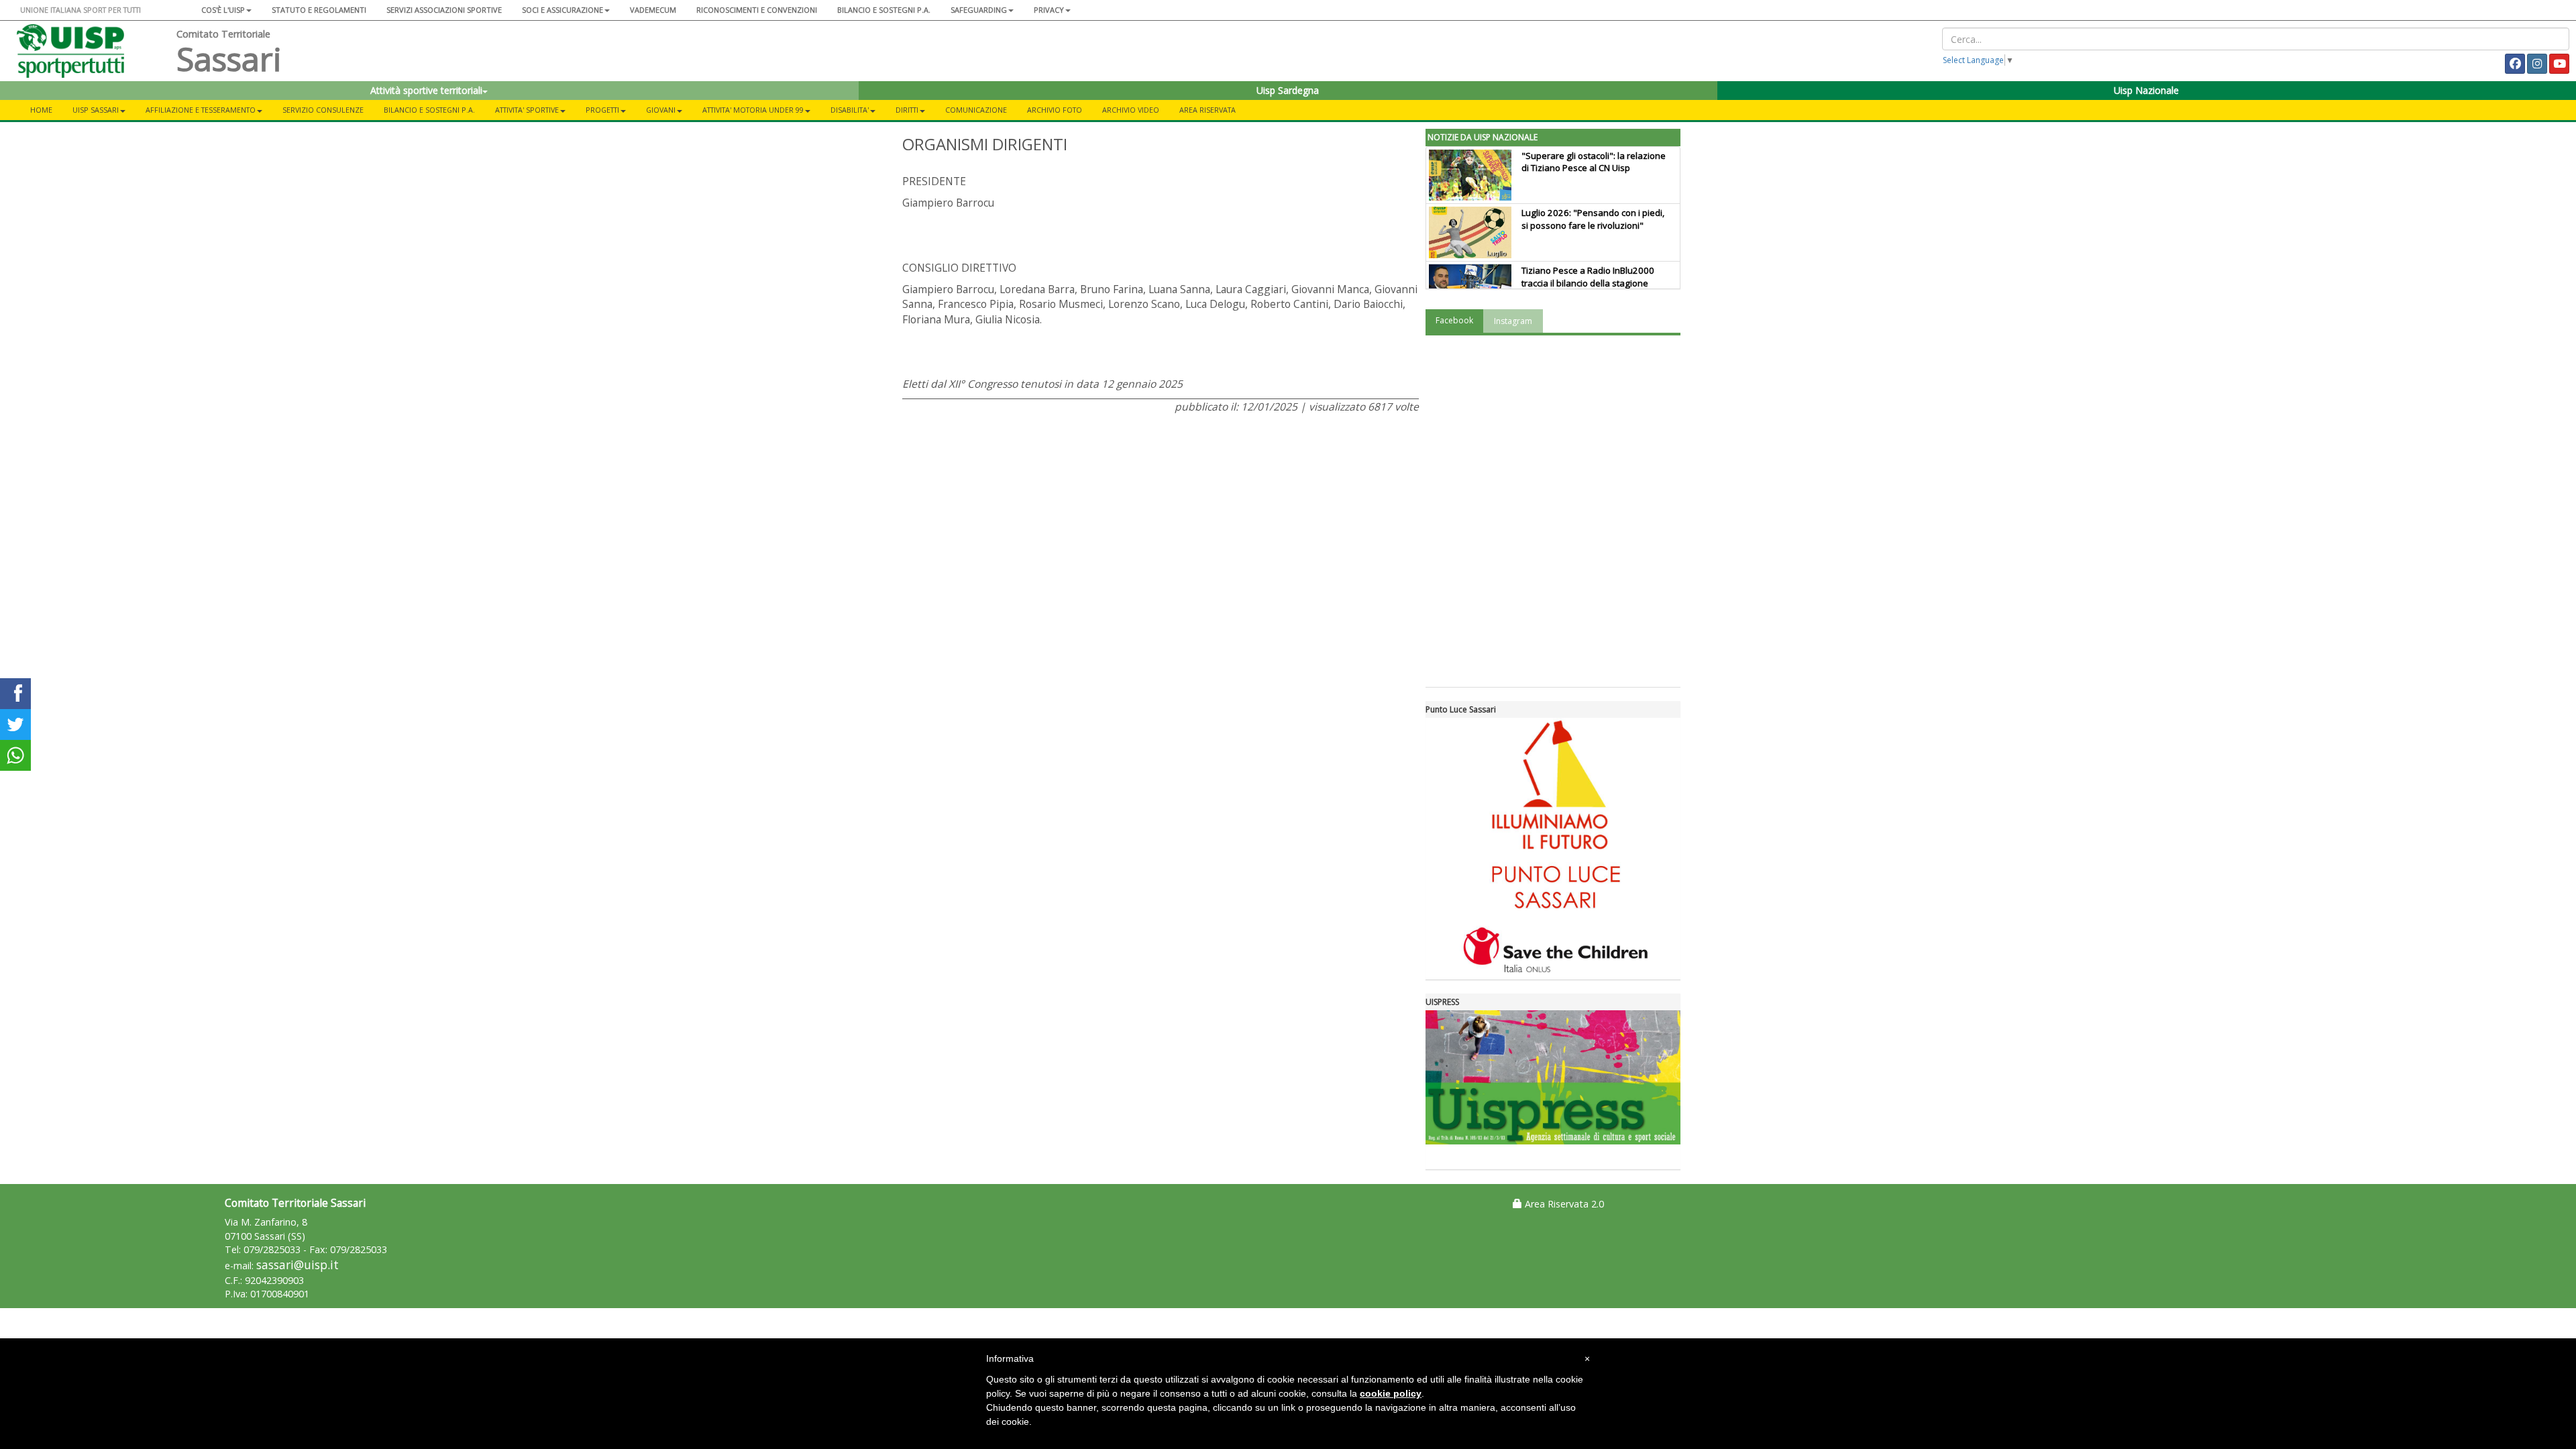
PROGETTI (602, 110)
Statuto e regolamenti (319, 10)
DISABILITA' (850, 110)
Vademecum (653, 10)
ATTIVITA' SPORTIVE (527, 110)
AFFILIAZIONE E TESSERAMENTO (201, 110)
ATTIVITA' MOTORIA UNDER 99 (753, 110)
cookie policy (1391, 1393)
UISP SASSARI (96, 110)
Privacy (1049, 10)
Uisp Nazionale (2146, 90)
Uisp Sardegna (1288, 90)
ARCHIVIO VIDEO (1131, 110)
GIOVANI (661, 110)
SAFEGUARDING (979, 10)
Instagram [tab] (1513, 321)
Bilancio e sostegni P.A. (884, 10)
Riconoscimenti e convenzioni (757, 10)
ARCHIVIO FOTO (1055, 110)
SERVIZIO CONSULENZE (323, 110)
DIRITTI (907, 110)
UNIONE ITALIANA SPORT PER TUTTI (80, 10)
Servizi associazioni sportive (444, 10)
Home (41, 110)
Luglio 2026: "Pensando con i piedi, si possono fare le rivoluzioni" (1593, 219)
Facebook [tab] (1454, 320)
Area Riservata (1207, 110)
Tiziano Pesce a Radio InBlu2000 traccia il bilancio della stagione (1588, 277)
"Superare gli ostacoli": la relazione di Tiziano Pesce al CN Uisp (1594, 162)
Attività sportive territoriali (426, 90)
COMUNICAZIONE (976, 110)
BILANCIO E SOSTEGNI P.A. (429, 110)
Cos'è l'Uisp (223, 10)
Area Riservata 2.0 (1563, 1204)
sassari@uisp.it (298, 1265)
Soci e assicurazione (562, 10)
